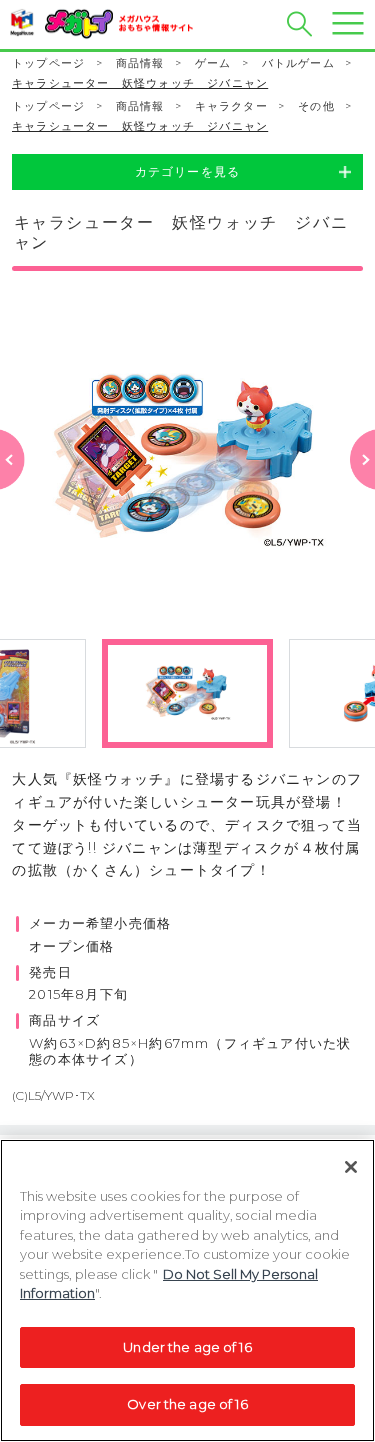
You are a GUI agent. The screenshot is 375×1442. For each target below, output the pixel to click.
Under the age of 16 (187, 1347)
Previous (12, 485)
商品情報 (140, 63)
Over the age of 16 (187, 1404)
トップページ (48, 63)
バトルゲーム (298, 63)
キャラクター (231, 106)
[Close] (351, 1167)
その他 (316, 106)
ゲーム (213, 63)
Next (362, 485)
